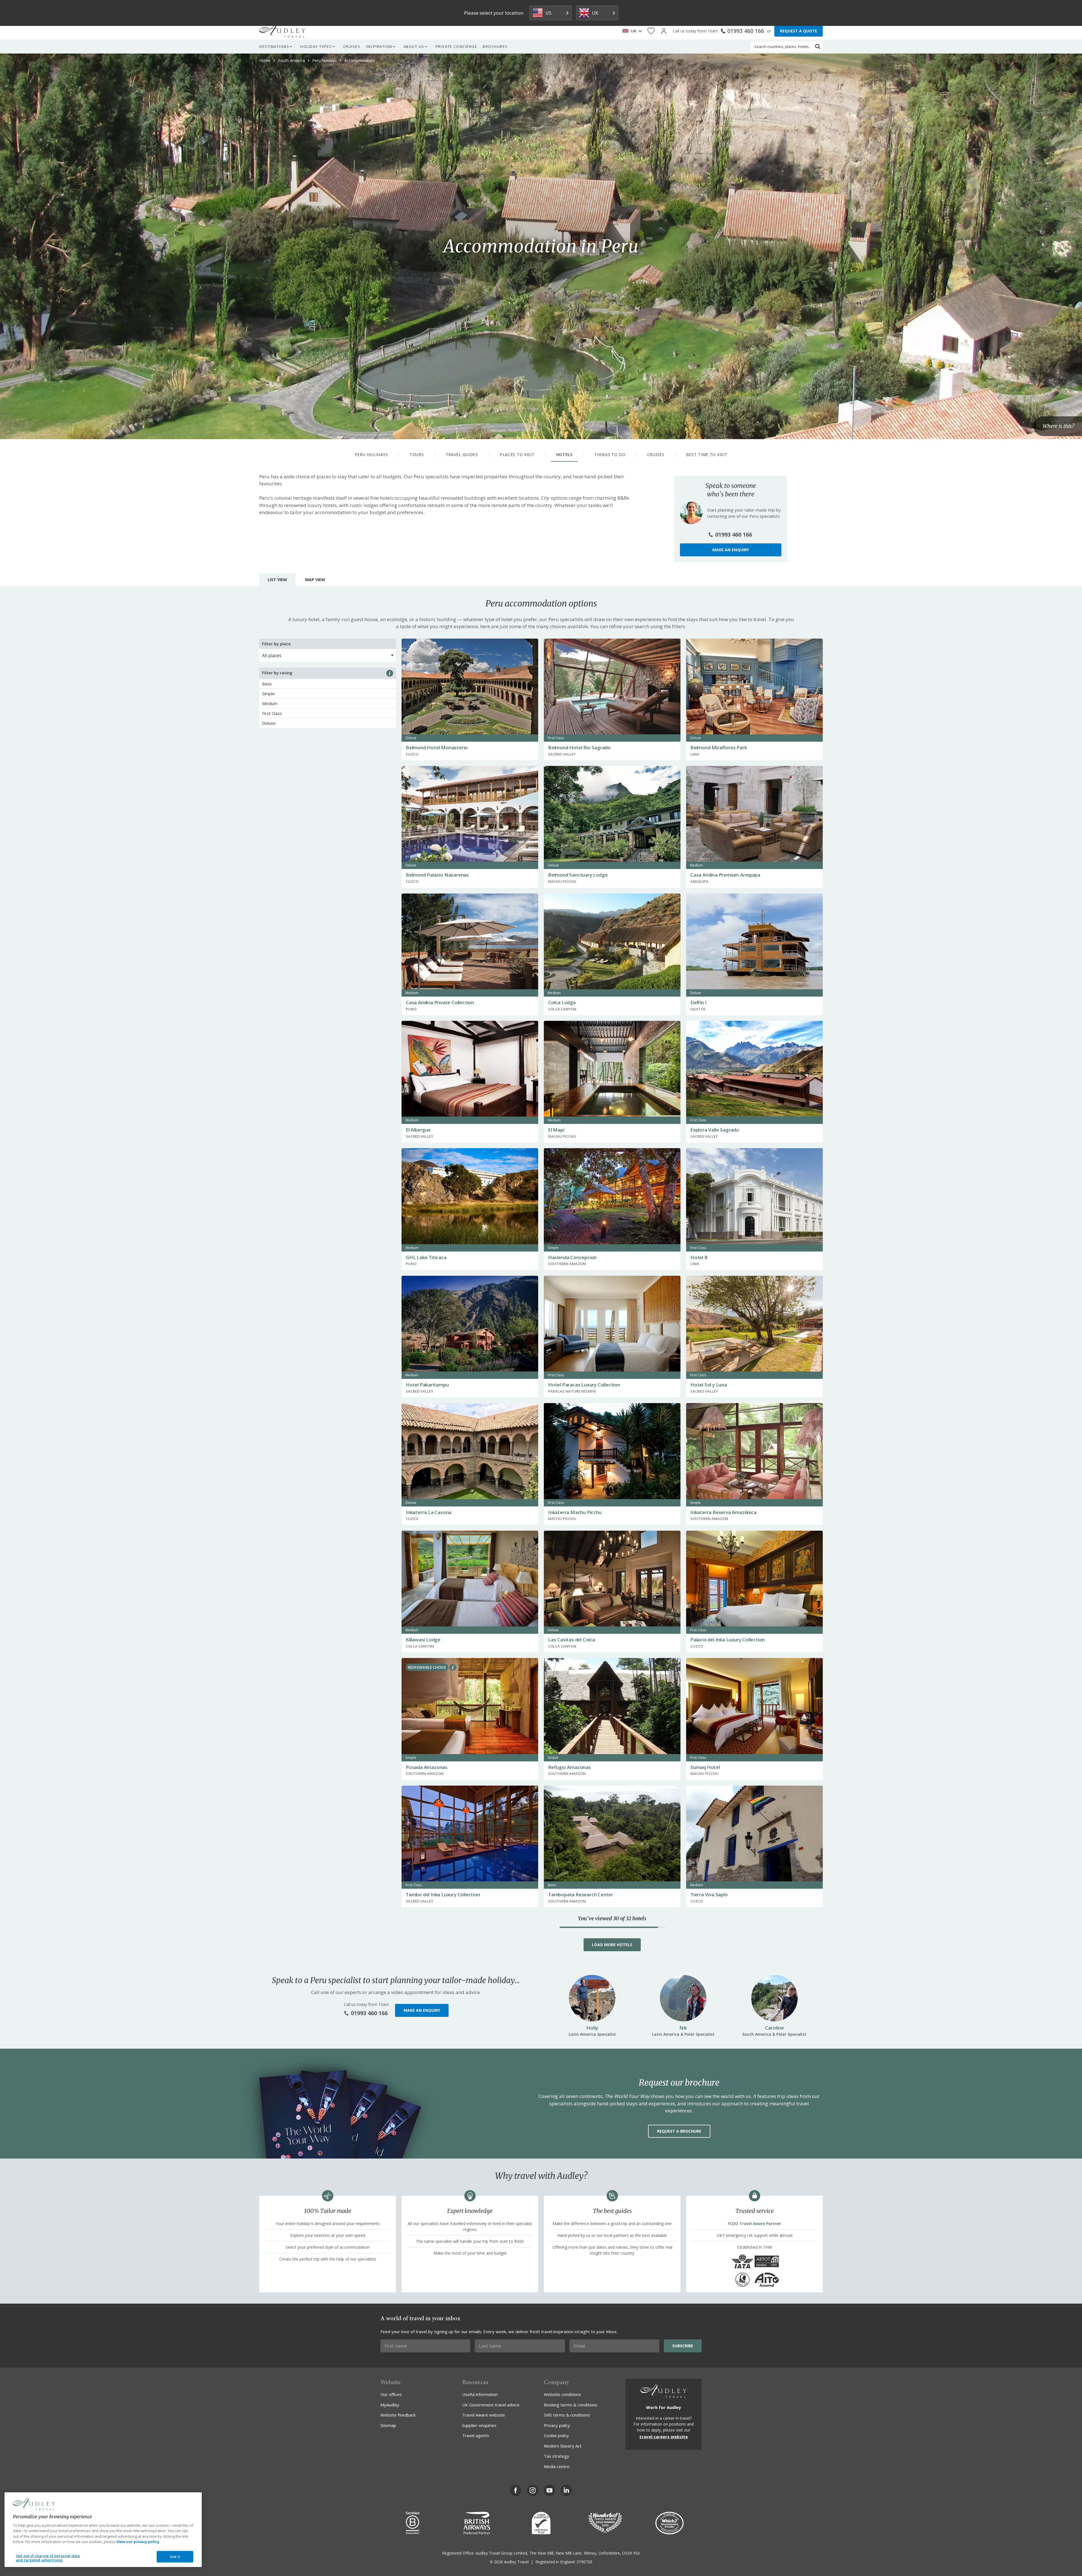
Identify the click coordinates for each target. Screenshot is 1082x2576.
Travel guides (462, 454)
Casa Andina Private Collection (440, 1002)
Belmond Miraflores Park (719, 747)
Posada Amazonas (427, 1767)
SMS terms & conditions (567, 2415)
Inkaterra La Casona (429, 1512)
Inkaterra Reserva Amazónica (723, 1512)
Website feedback (398, 2415)
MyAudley (390, 2405)
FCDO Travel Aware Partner (754, 2223)
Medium (270, 703)
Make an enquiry (731, 550)
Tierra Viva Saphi (709, 1894)
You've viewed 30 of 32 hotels (612, 1919)
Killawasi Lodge (423, 1640)
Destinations (274, 46)
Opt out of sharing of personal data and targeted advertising (48, 2558)
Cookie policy (556, 2435)
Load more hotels (612, 1945)
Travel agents (476, 2435)
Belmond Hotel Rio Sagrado (579, 747)
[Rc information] (453, 1667)
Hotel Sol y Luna (709, 1385)
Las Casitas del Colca (572, 1640)
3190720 (584, 2562)
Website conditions (562, 2394)
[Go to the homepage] (282, 31)
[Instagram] (533, 2490)
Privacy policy (557, 2425)
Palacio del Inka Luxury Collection (728, 1640)
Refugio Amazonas (569, 1767)
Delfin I (698, 1002)
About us (414, 46)
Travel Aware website (484, 2415)
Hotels (564, 454)
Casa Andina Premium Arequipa (725, 875)
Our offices (391, 2394)
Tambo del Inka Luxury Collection (443, 1894)
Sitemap (388, 2425)
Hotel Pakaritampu (427, 1385)
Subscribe (683, 2346)
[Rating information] (390, 673)
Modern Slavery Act (563, 2446)
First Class (272, 713)
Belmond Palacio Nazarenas (437, 875)
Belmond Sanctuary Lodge (578, 875)
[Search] (818, 46)
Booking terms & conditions (571, 2405)
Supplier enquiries (479, 2425)
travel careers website (664, 2437)
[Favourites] (651, 31)
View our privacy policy (138, 2542)
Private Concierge (456, 46)
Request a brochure (679, 2131)
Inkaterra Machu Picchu (575, 1512)
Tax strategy (556, 2456)
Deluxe (269, 723)
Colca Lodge (562, 1002)
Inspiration (379, 46)
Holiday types (316, 46)
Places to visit (517, 454)
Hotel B (699, 1257)
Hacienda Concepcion (572, 1257)
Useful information (480, 2394)
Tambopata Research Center (581, 1894)
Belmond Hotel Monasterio (437, 747)
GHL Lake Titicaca (426, 1257)
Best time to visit (707, 454)
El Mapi (556, 1130)
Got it (175, 2557)
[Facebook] (516, 2490)
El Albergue (418, 1130)
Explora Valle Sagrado (715, 1130)
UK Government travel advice (491, 2405)
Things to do (610, 454)
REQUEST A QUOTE (799, 31)
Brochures (495, 46)
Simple (268, 694)
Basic (267, 684)
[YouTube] (549, 2490)
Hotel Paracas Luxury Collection (584, 1385)
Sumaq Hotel (705, 1767)
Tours (417, 454)
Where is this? (1058, 426)
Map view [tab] (315, 580)
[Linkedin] (566, 2490)
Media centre (557, 2466)
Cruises (352, 46)
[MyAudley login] (664, 31)
